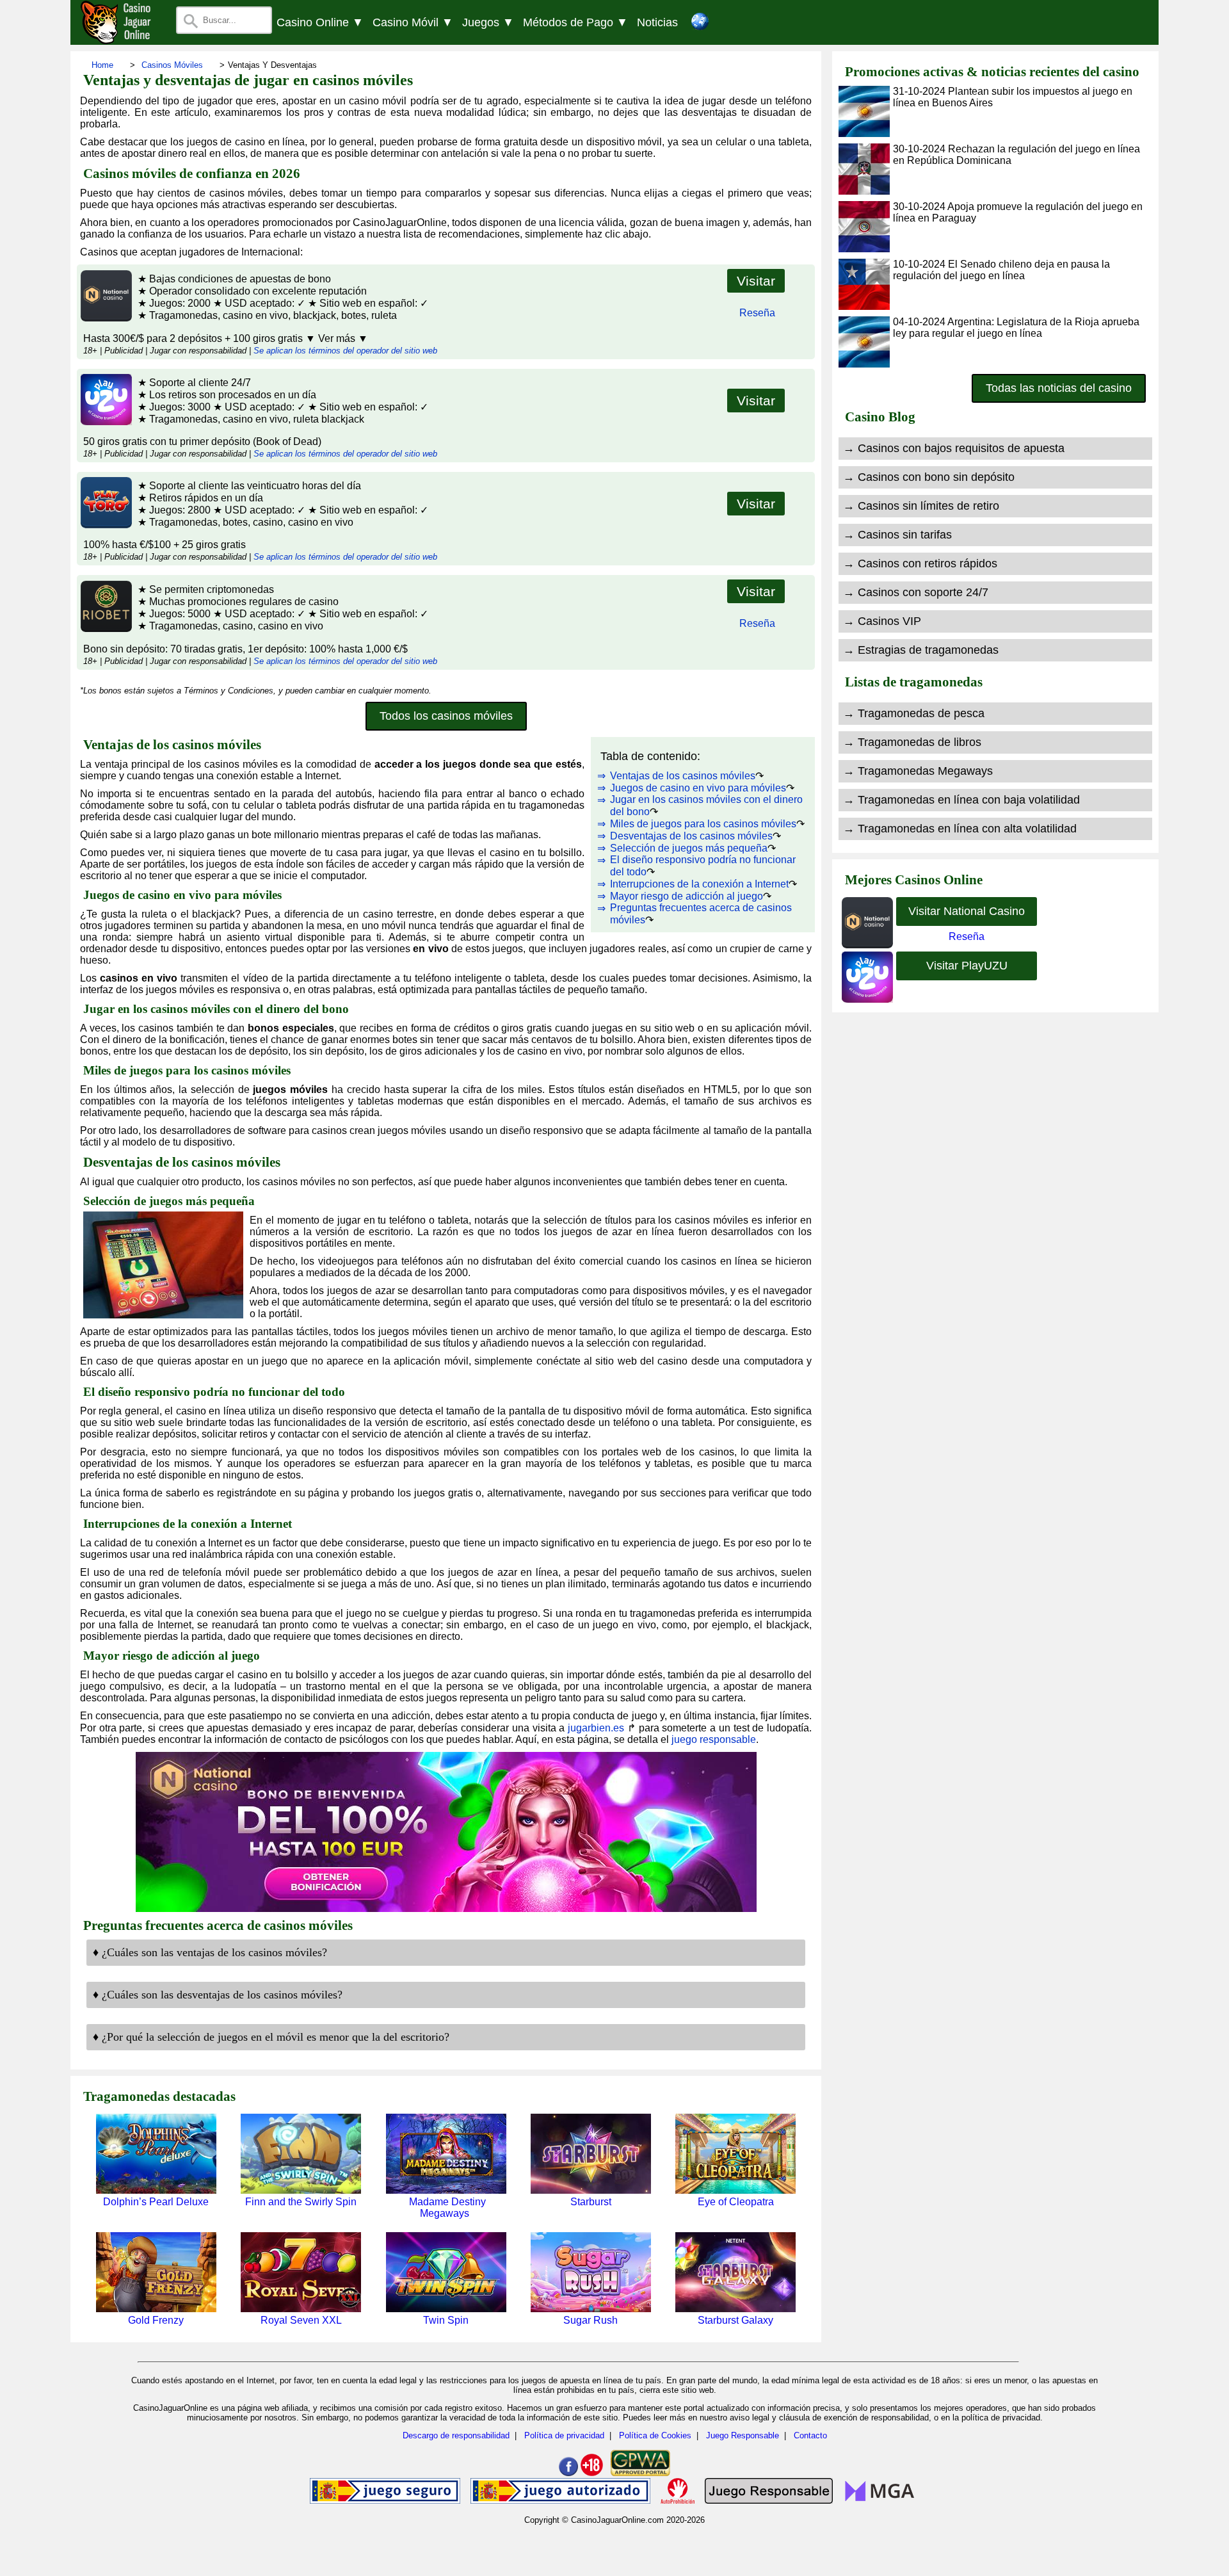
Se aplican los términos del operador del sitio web (345, 351)
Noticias (657, 22)
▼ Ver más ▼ (337, 338)
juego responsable (714, 1739)
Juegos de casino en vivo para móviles (698, 788)
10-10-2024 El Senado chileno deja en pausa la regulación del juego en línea (1001, 270)
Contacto (810, 2435)
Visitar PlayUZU (967, 966)
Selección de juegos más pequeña (689, 848)
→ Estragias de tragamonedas (921, 650)
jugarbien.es (596, 1728)
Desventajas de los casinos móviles (691, 836)
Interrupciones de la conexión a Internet (699, 884)
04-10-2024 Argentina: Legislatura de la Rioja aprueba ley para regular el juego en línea (1016, 328)
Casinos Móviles (172, 65)
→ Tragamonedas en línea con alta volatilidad (960, 829)
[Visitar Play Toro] (105, 525)
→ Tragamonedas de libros (912, 742)
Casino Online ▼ (320, 22)
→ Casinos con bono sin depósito (929, 477)
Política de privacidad (564, 2435)
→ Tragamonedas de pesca (914, 713)
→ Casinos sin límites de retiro (921, 506)
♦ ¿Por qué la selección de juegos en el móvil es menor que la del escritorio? (271, 2037)
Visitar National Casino (967, 911)
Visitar (756, 281)
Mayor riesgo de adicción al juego (687, 896)
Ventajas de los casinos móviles (683, 776)
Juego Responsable (743, 2435)
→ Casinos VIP (882, 621)
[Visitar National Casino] (105, 318)
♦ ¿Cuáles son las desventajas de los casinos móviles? (218, 1995)
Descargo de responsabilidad (456, 2435)
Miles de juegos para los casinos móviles (703, 824)
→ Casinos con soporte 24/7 (916, 592)
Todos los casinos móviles (446, 716)
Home (102, 65)
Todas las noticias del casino (1059, 388)
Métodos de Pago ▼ (575, 22)
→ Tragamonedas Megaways (918, 771)
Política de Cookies (655, 2435)
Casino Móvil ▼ (413, 22)
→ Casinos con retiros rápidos (920, 563)
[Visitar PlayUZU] (105, 422)
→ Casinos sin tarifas (897, 535)
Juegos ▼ (488, 22)
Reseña (757, 313)
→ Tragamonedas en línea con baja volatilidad (961, 800)
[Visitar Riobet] (105, 628)
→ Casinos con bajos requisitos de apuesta (954, 448)
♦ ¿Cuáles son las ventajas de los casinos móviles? (210, 1952)
